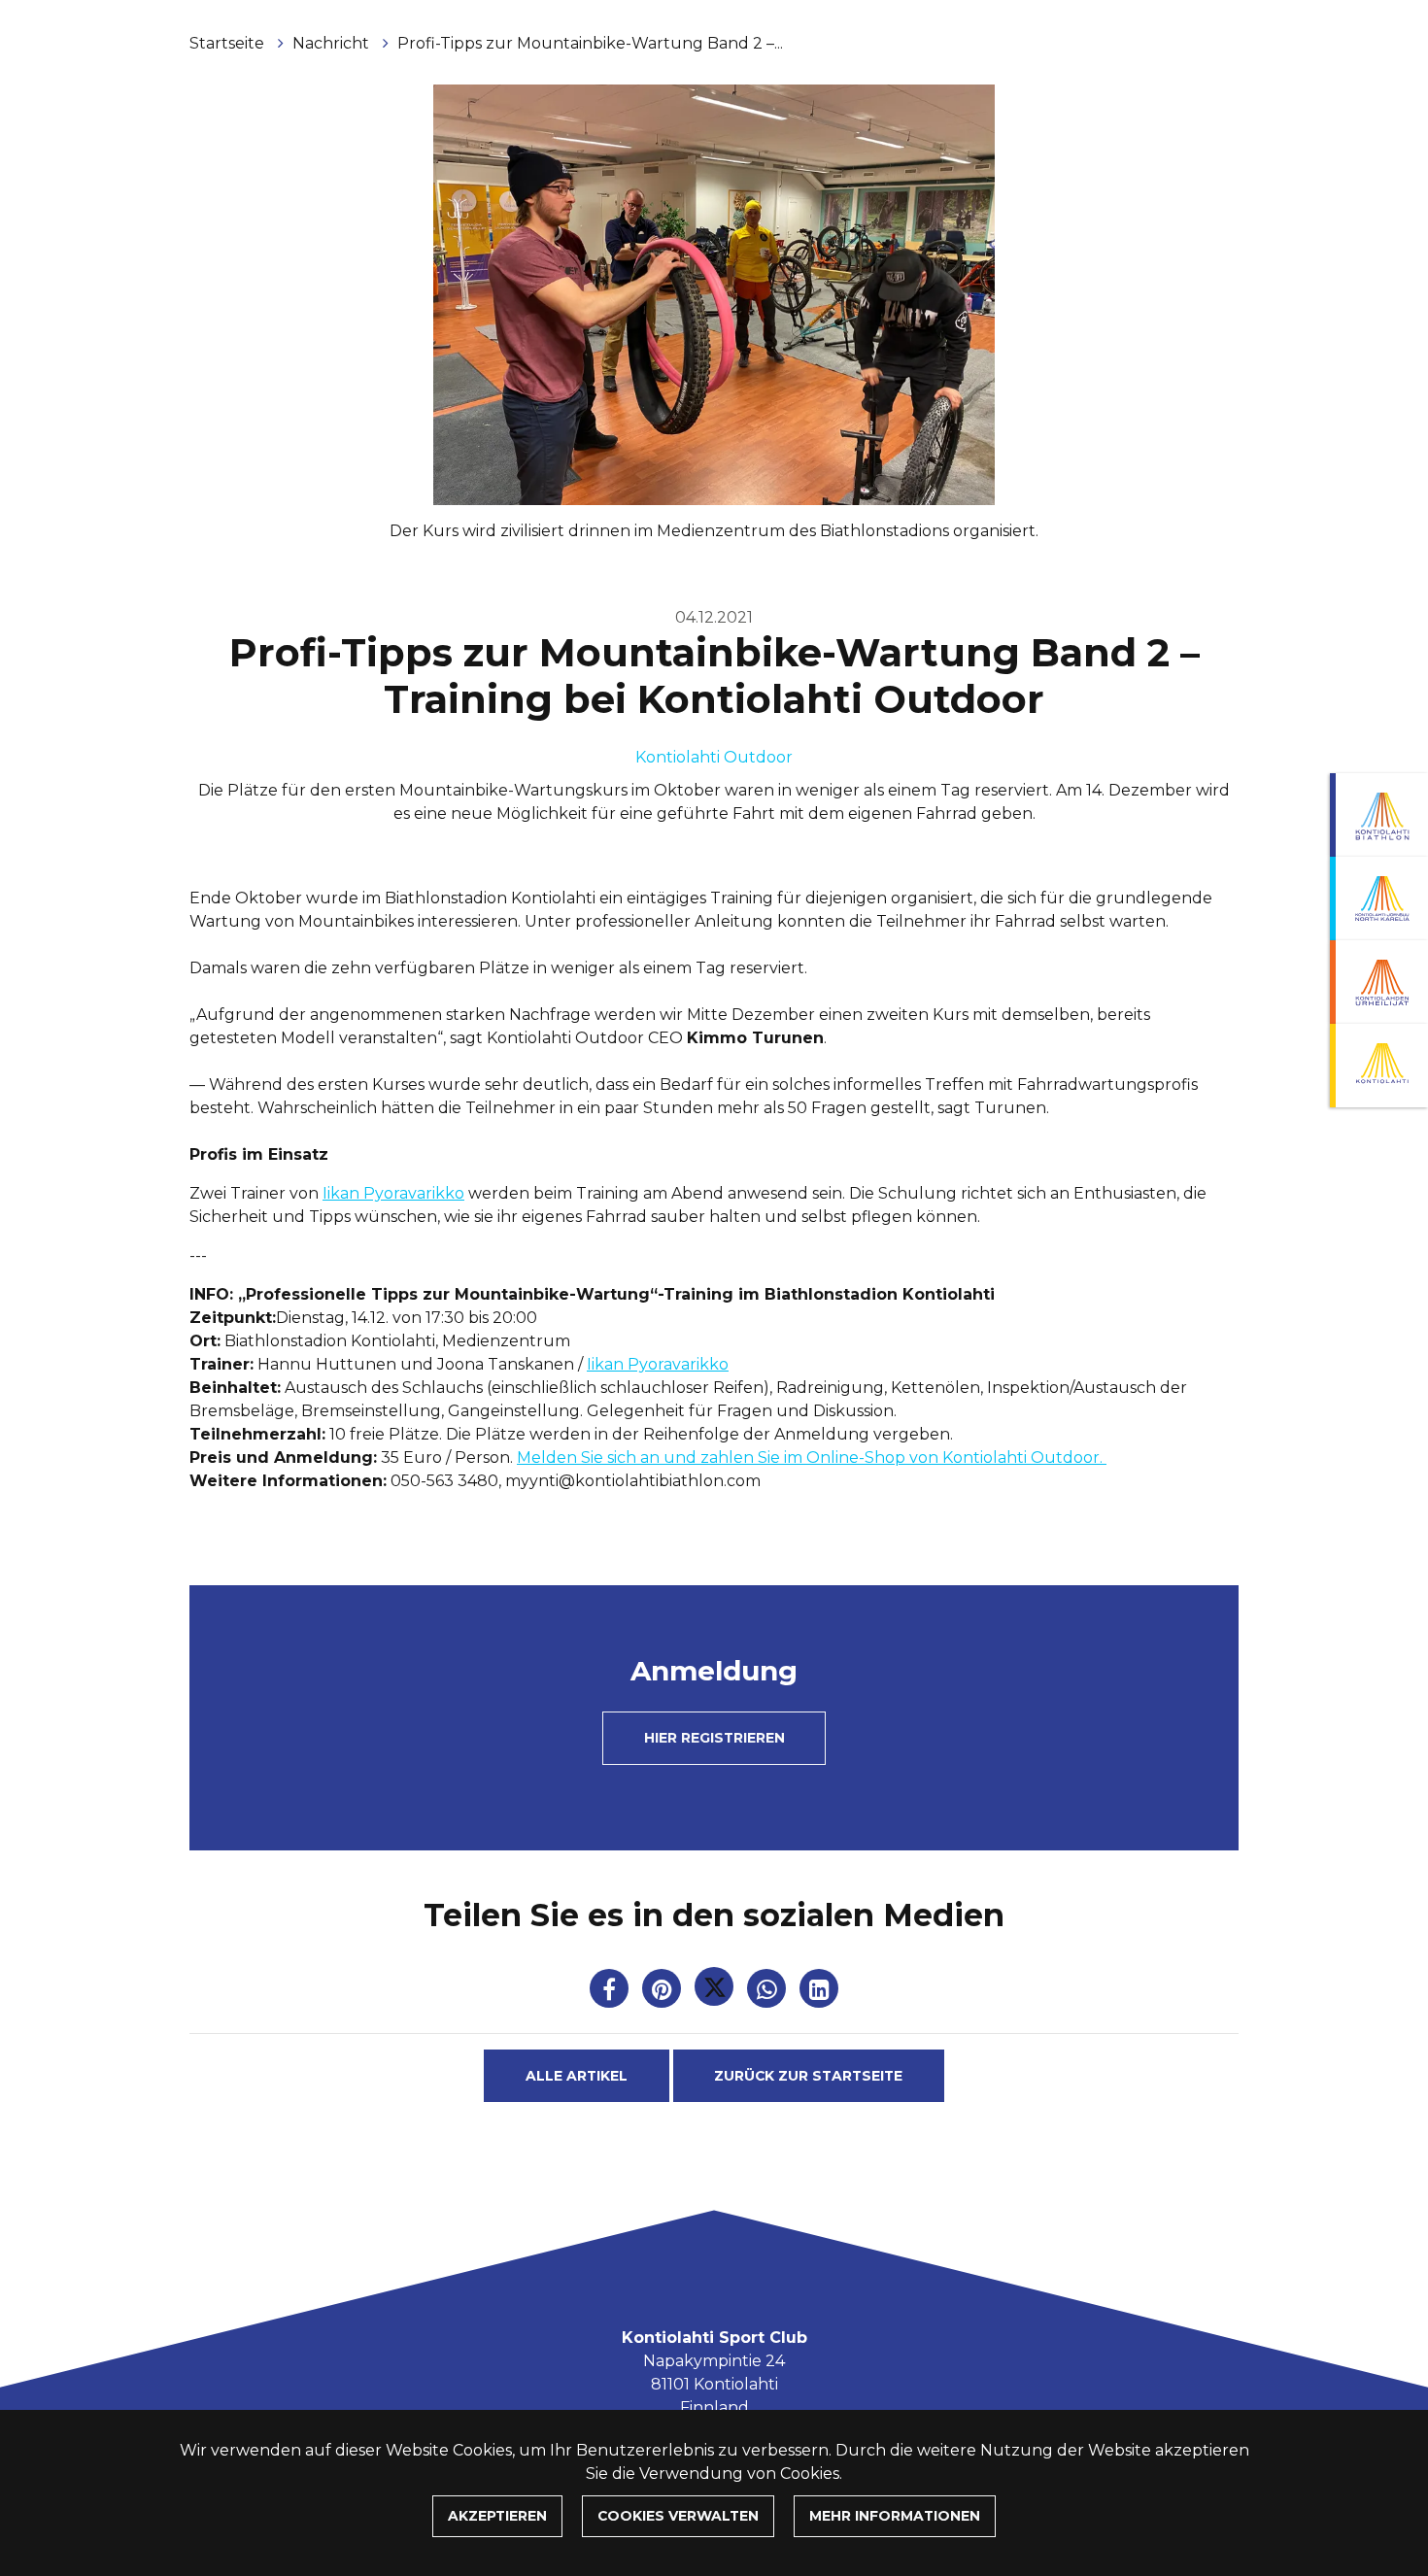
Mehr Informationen (895, 2516)
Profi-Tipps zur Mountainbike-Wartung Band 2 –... (590, 43)
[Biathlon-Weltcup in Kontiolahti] (1379, 898)
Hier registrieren (714, 1738)
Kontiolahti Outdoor (714, 757)
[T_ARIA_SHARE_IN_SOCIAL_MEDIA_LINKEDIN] (819, 1993)
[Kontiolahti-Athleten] (1379, 982)
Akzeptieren (497, 2516)
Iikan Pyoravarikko (393, 1193)
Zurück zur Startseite (808, 2076)
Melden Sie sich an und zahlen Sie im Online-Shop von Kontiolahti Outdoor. (812, 1457)
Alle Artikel (577, 2076)
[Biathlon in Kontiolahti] (1379, 815)
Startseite (229, 43)
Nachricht (333, 43)
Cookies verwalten (678, 2516)
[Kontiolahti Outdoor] (1379, 1066)
